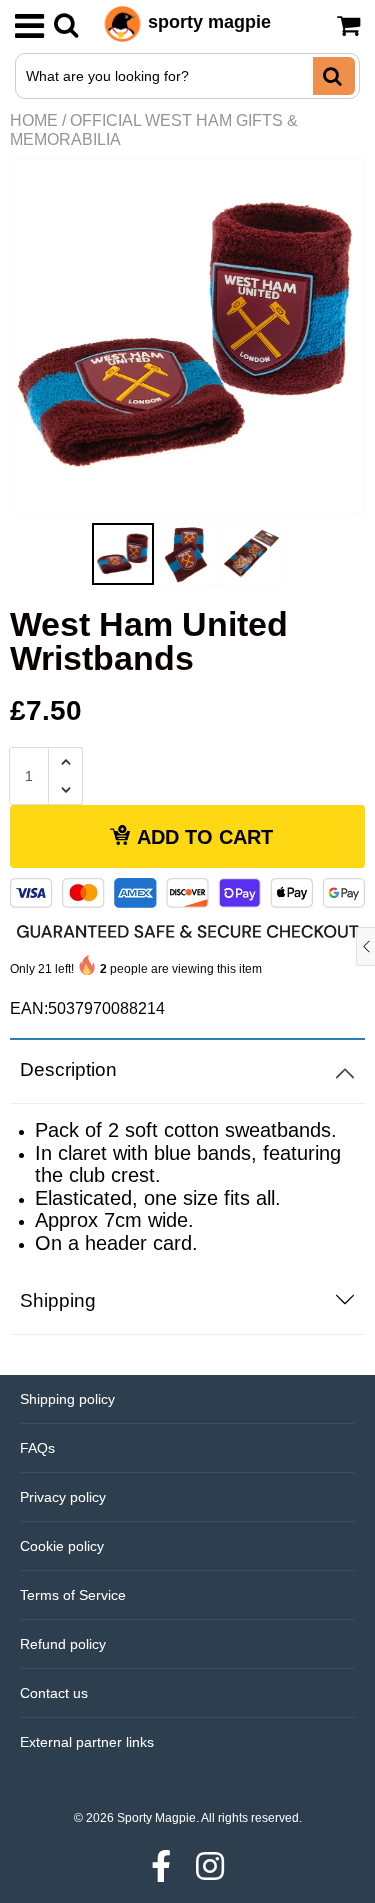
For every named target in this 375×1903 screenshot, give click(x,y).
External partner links (87, 1742)
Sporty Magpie (156, 1818)
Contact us (54, 1693)
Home (34, 120)
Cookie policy (62, 1546)
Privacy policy (63, 1497)
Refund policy (63, 1644)
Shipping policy (67, 1399)
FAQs (37, 1448)
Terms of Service (73, 1595)
